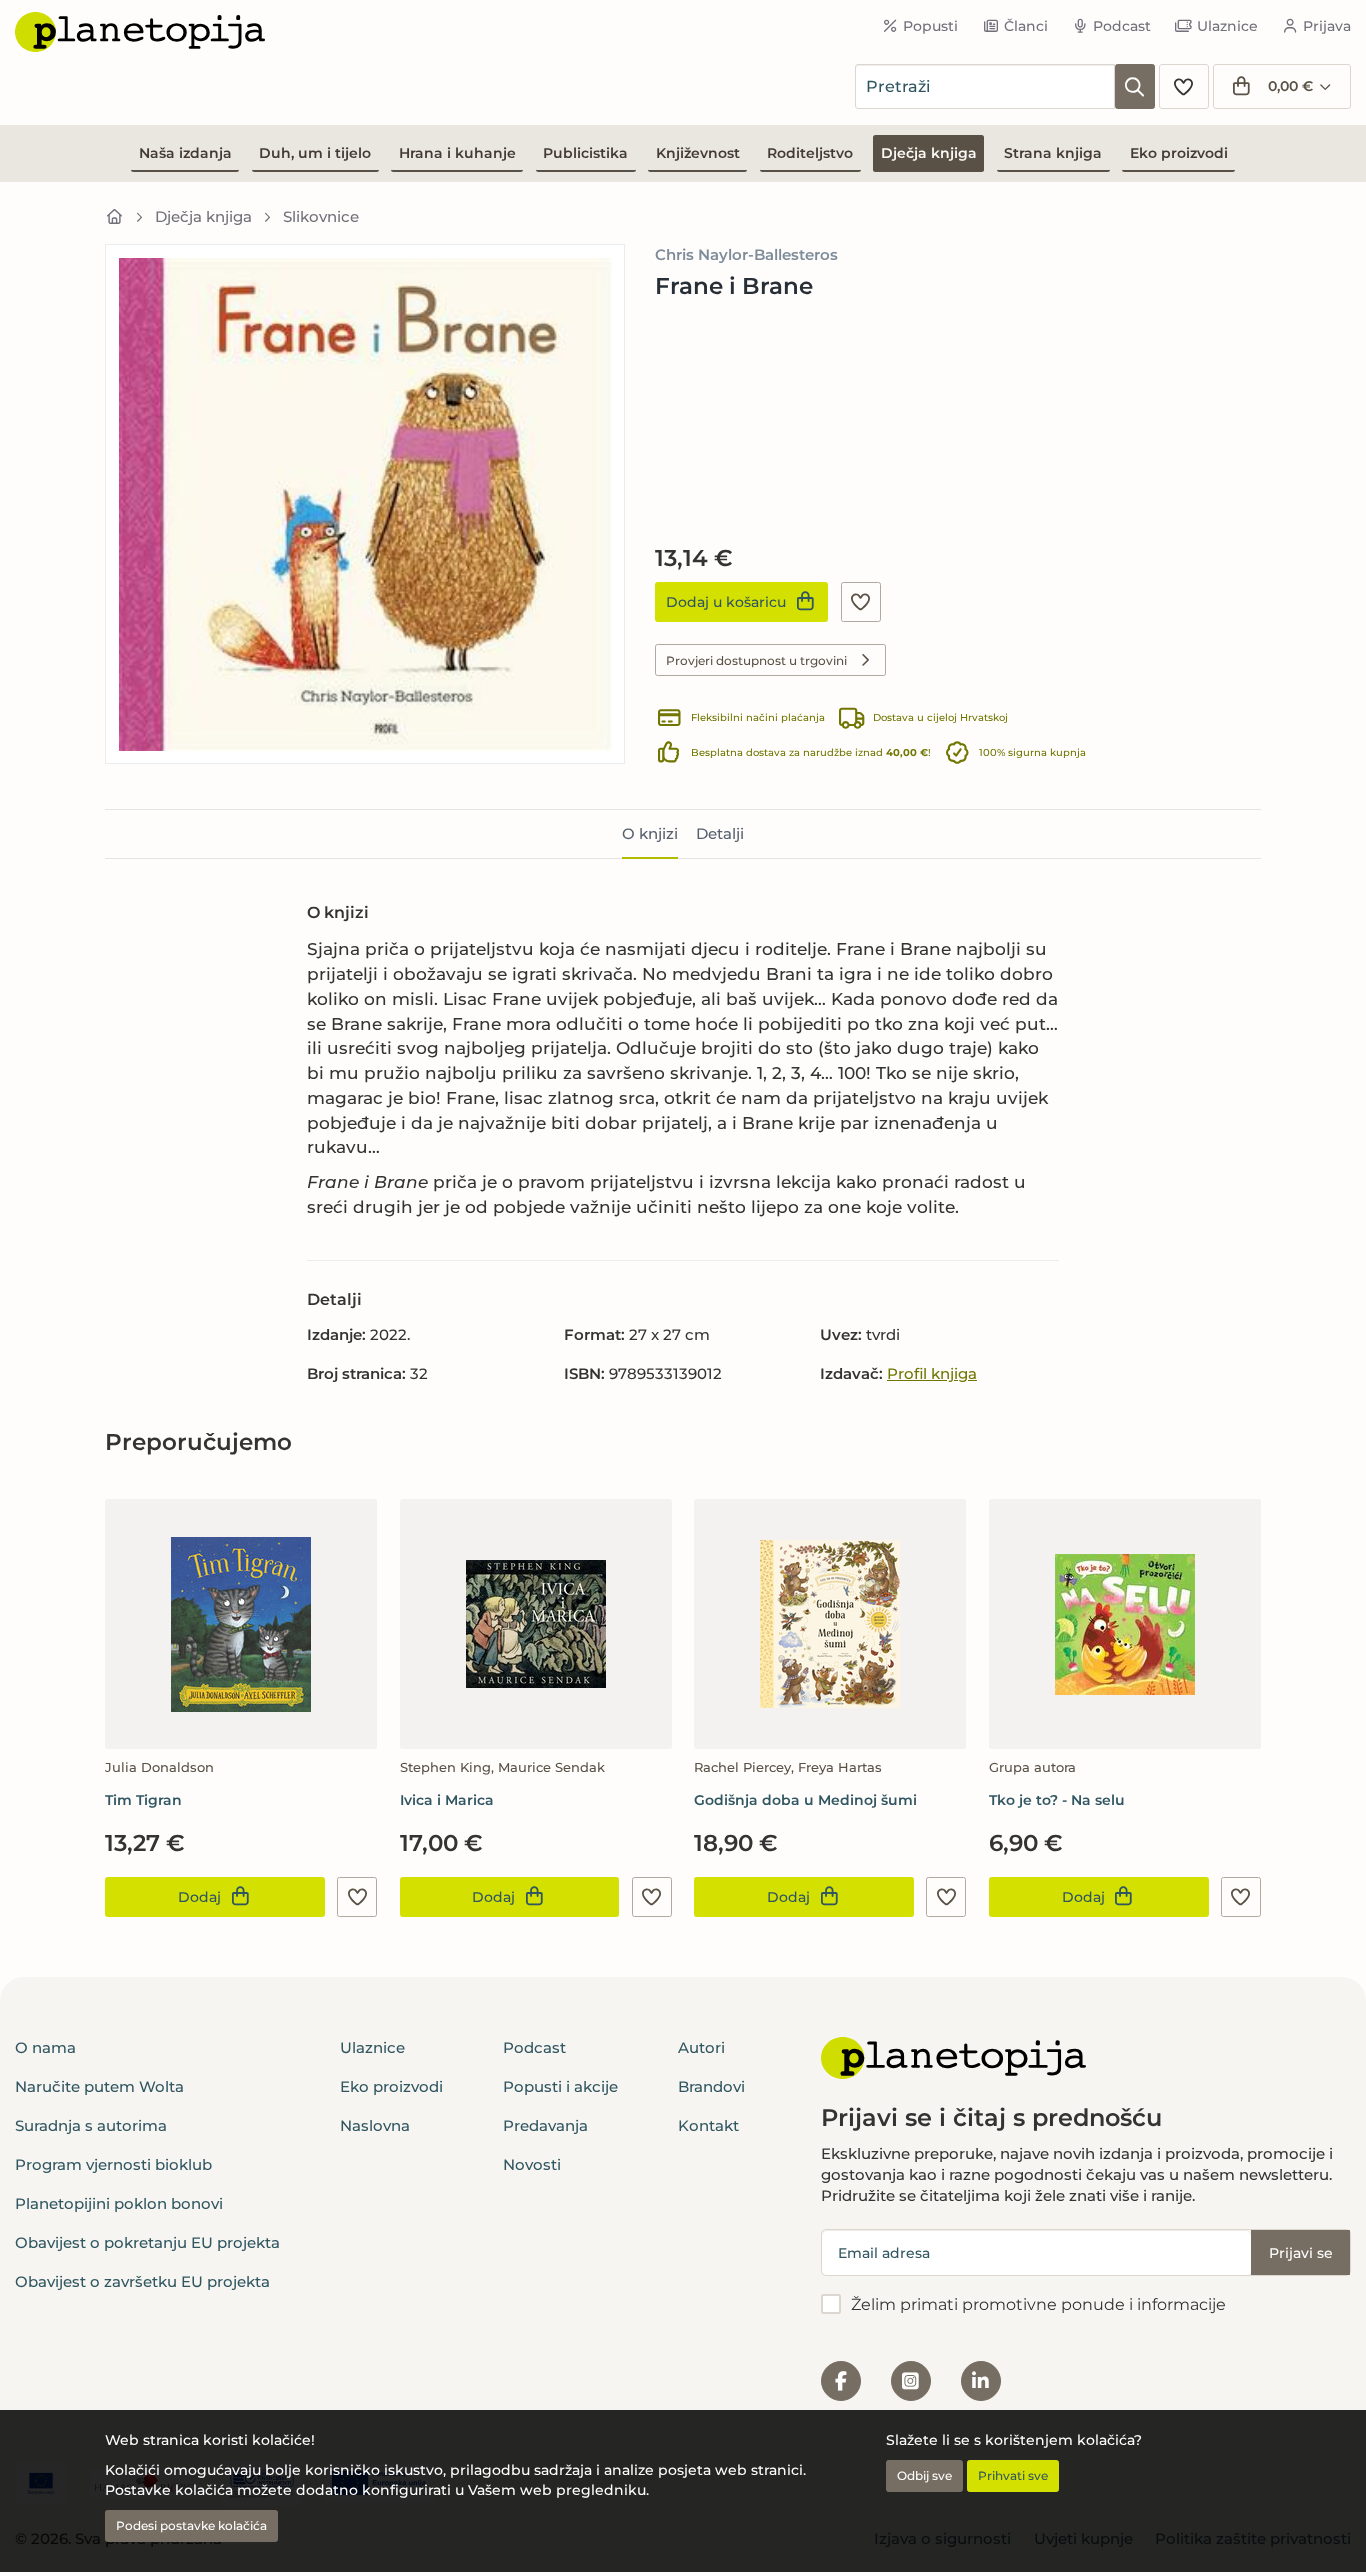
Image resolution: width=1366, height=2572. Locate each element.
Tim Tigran (143, 1800)
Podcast (1122, 26)
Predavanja (545, 2125)
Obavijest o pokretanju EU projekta (147, 2242)
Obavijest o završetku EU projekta (142, 2281)
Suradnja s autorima (91, 2125)
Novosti (532, 2164)
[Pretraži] (1135, 86)
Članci (1026, 26)
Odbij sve (924, 2475)
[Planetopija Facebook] (841, 2381)
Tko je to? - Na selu (1057, 1800)
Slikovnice (321, 216)
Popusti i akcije (560, 2086)
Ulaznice (1227, 26)
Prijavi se (1301, 2253)
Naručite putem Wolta (99, 2086)
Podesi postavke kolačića (191, 2525)
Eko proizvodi (1179, 153)
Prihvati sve (1013, 2475)
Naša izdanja (185, 153)
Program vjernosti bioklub (113, 2164)
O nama (45, 2047)
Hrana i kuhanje (457, 153)
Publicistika (585, 153)
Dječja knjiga (929, 153)
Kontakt (708, 2125)
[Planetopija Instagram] (911, 2381)
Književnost (698, 153)
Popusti (930, 26)
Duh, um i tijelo (315, 153)
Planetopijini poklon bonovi (119, 2203)
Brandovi (711, 2086)
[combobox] (985, 86)
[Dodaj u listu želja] (861, 602)
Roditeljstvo (810, 153)
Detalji (720, 833)
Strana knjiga (1053, 153)
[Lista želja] (1184, 86)
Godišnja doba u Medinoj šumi (805, 1800)
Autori (701, 2047)
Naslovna (375, 2125)
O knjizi (650, 833)
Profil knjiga (932, 1373)
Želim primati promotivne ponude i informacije (1038, 2304)
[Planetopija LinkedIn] (981, 2381)
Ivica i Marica (447, 1800)
